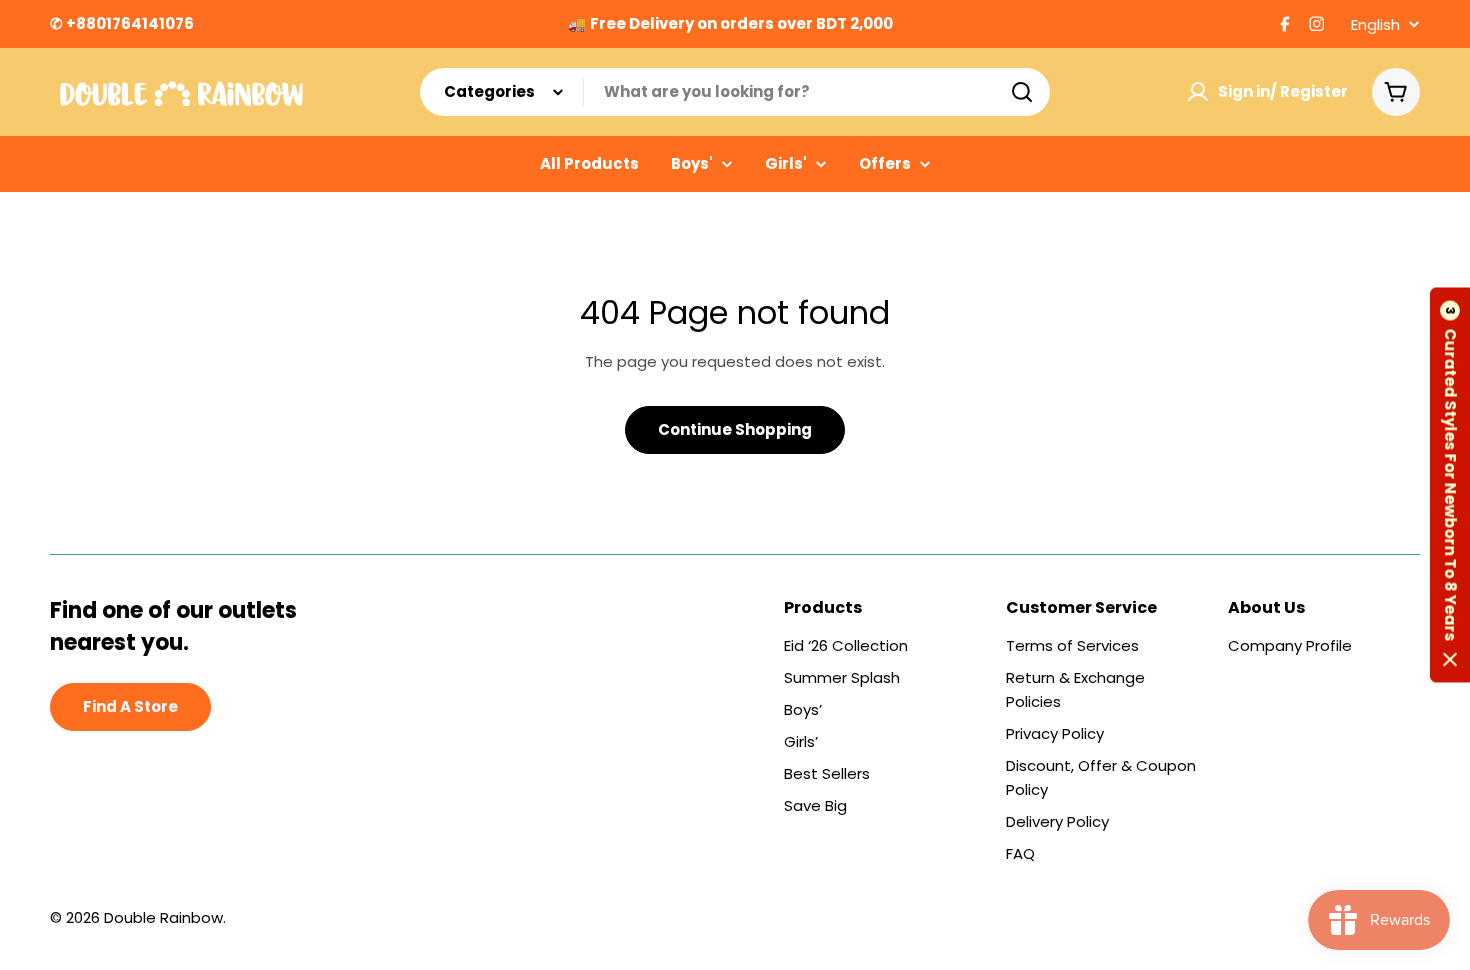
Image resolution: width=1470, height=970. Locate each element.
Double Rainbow (163, 917)
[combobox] (735, 92)
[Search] (1022, 92)
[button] (1450, 485)
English (1375, 24)
